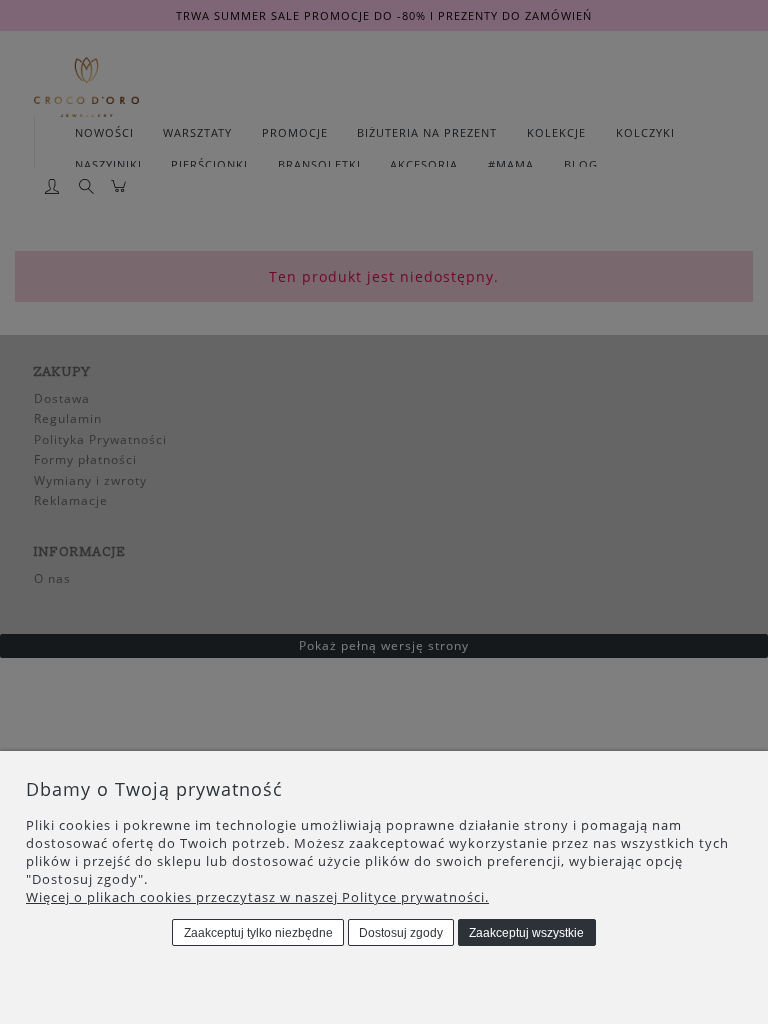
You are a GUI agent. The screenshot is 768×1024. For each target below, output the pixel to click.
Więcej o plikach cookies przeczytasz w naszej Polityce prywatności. (257, 897)
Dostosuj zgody (401, 933)
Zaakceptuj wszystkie (526, 933)
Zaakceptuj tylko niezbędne (258, 933)
